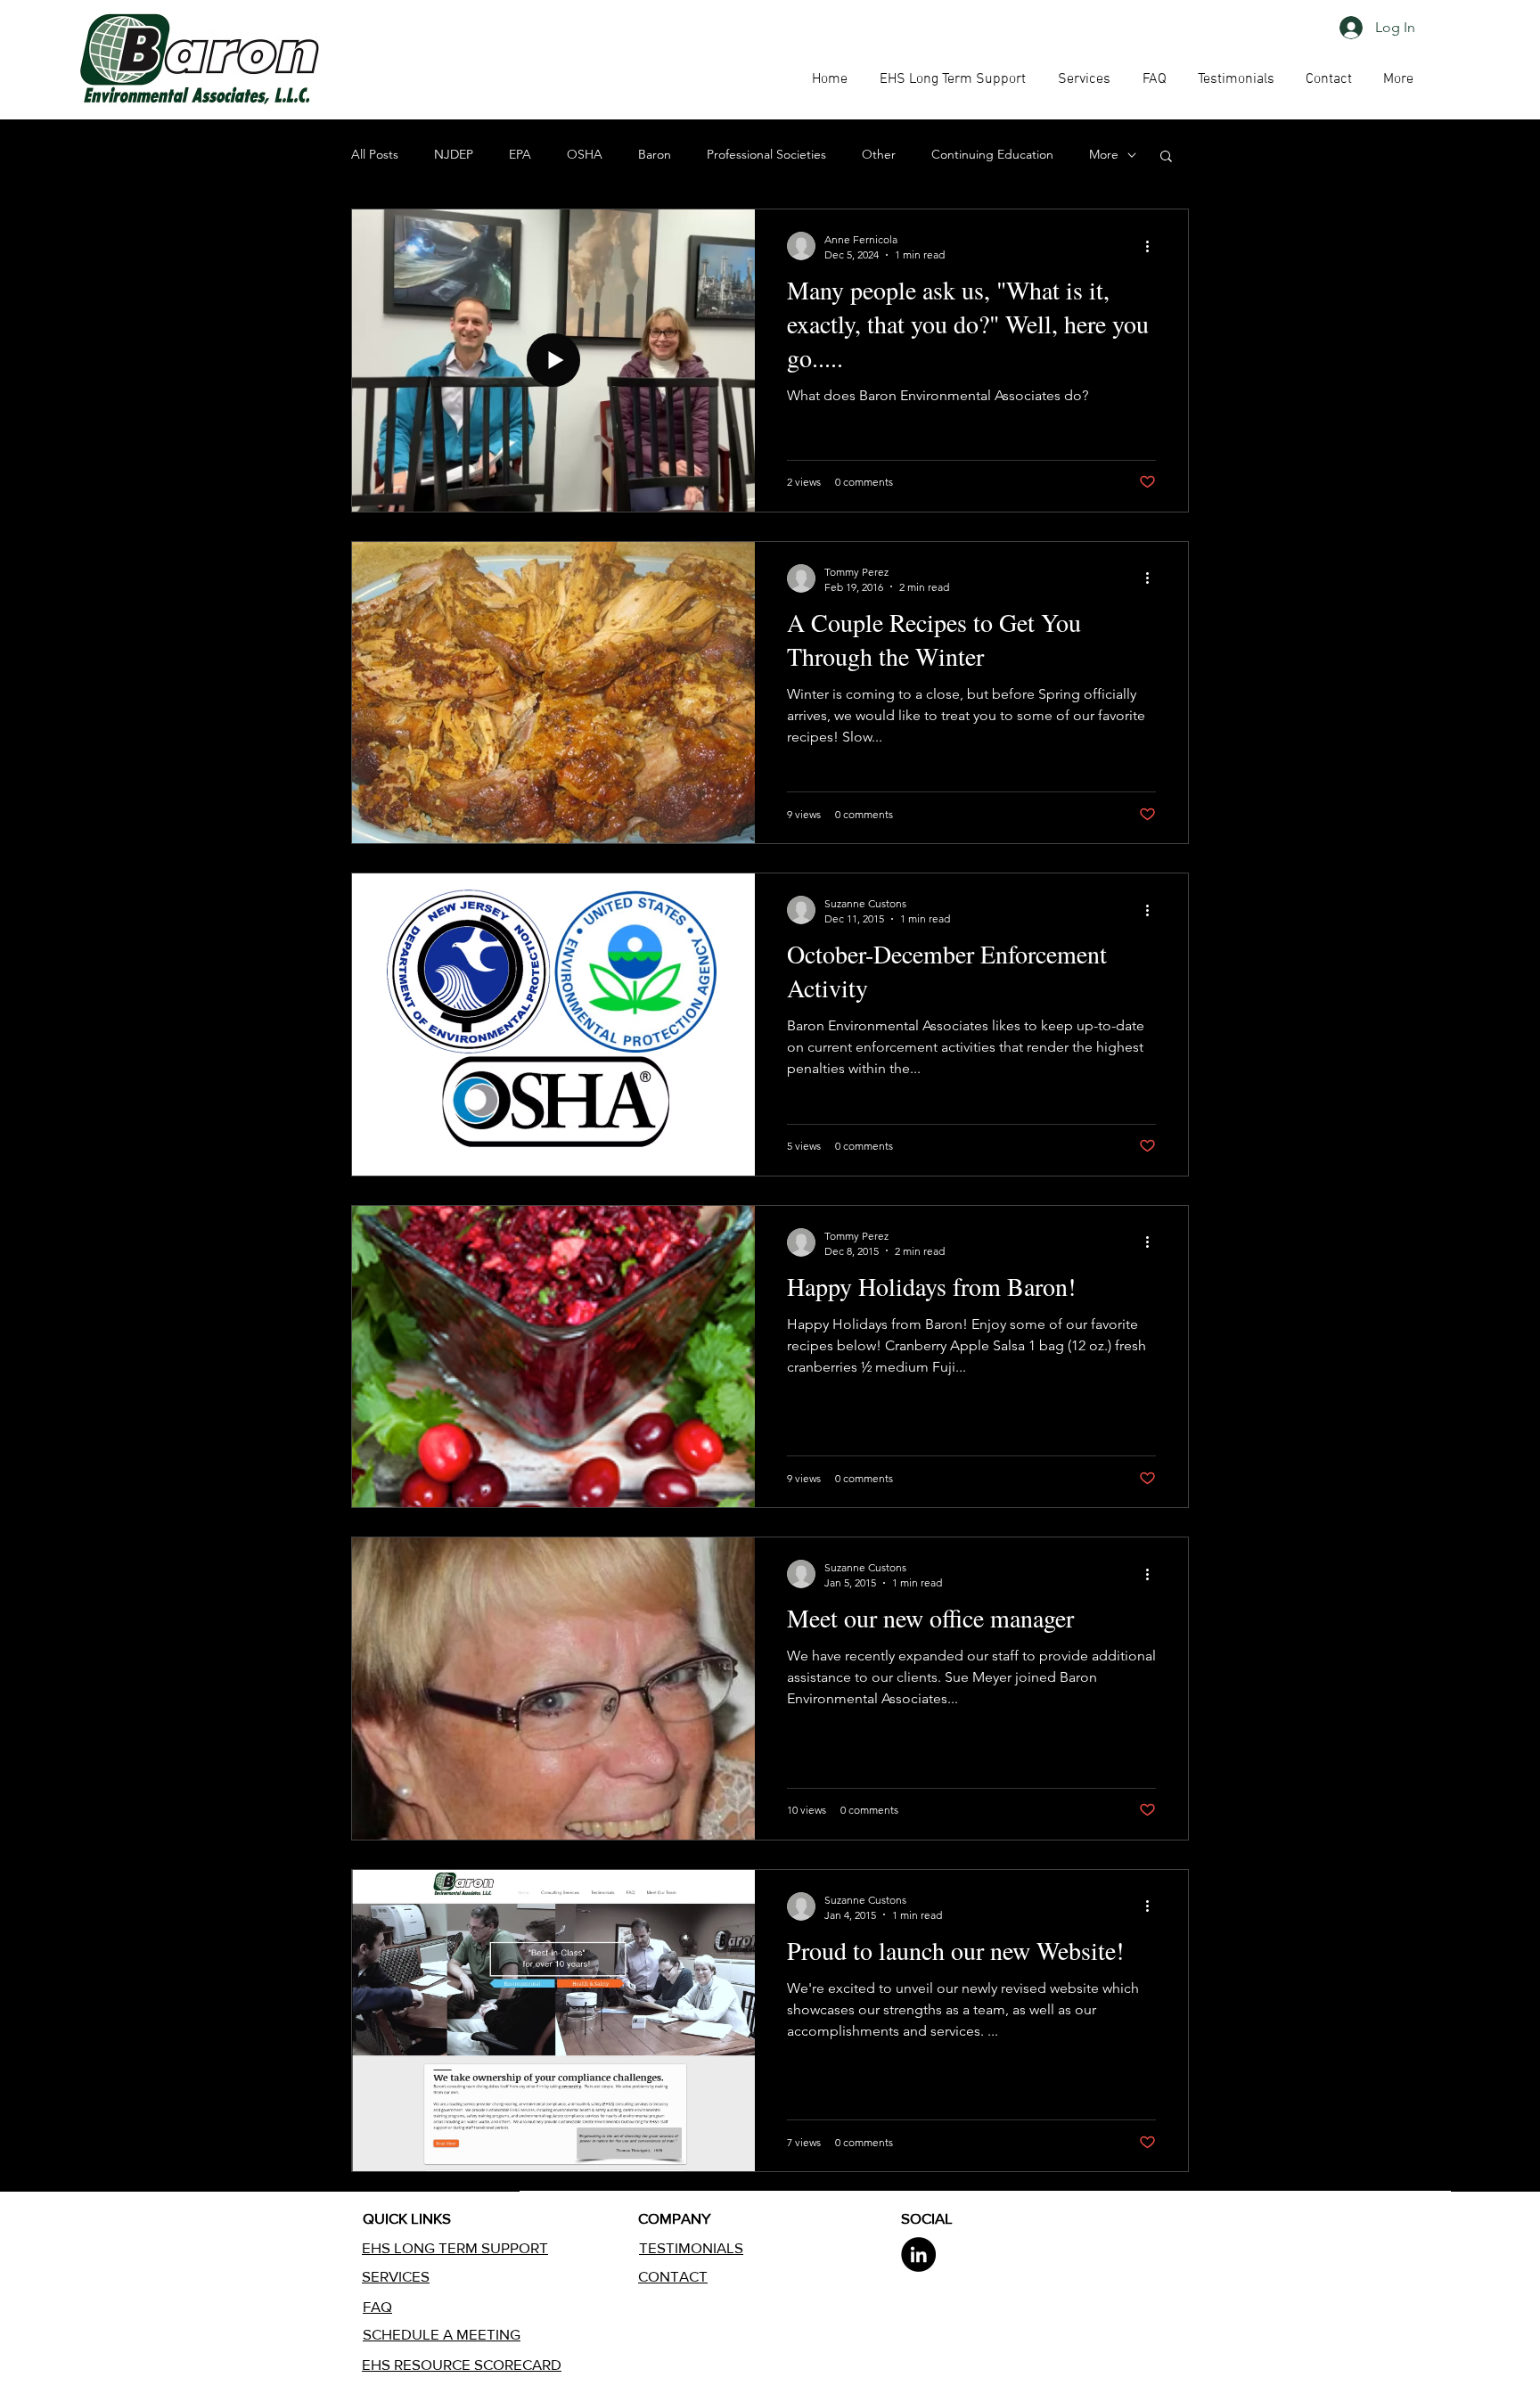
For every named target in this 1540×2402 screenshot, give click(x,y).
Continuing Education (992, 154)
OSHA (585, 154)
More (1104, 154)
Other (879, 154)
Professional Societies (766, 154)
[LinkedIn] (918, 2254)
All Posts (375, 154)
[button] (1154, 79)
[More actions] (1153, 246)
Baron (655, 154)
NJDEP (454, 154)
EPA (520, 154)
